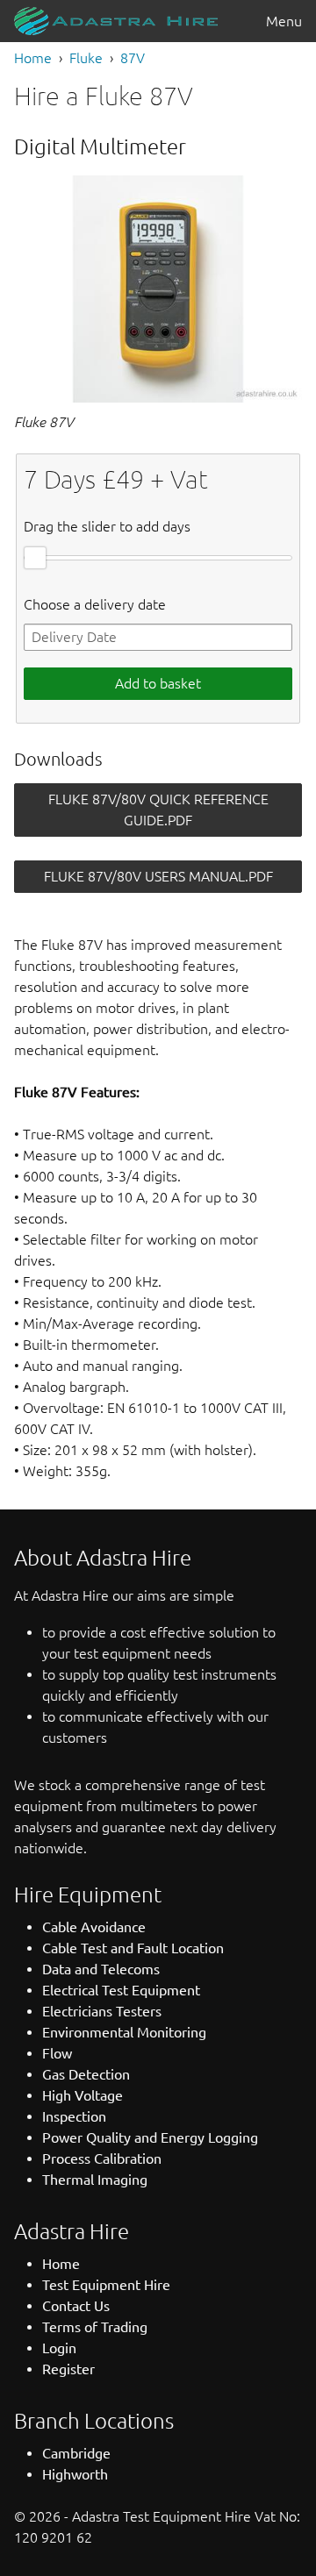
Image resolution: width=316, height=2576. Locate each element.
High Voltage (83, 2095)
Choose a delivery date (95, 604)
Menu (284, 21)
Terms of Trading (95, 2327)
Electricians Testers (102, 2011)
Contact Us (76, 2306)
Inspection (74, 2116)
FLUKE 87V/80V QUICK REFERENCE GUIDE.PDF (158, 810)
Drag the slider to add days (107, 526)
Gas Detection (86, 2074)
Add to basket (158, 683)
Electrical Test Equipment (121, 1990)
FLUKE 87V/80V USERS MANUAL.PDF (158, 876)
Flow (57, 2053)
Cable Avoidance (94, 1927)
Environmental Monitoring (124, 2032)
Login (59, 2348)
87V (133, 58)
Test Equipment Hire (106, 2285)
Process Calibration (102, 2159)
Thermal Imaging (95, 2180)
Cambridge (76, 2453)
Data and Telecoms (101, 1969)
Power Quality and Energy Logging (150, 2137)
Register (68, 2369)
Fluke (86, 58)
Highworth (75, 2474)
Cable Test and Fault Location (133, 1948)
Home (33, 58)
